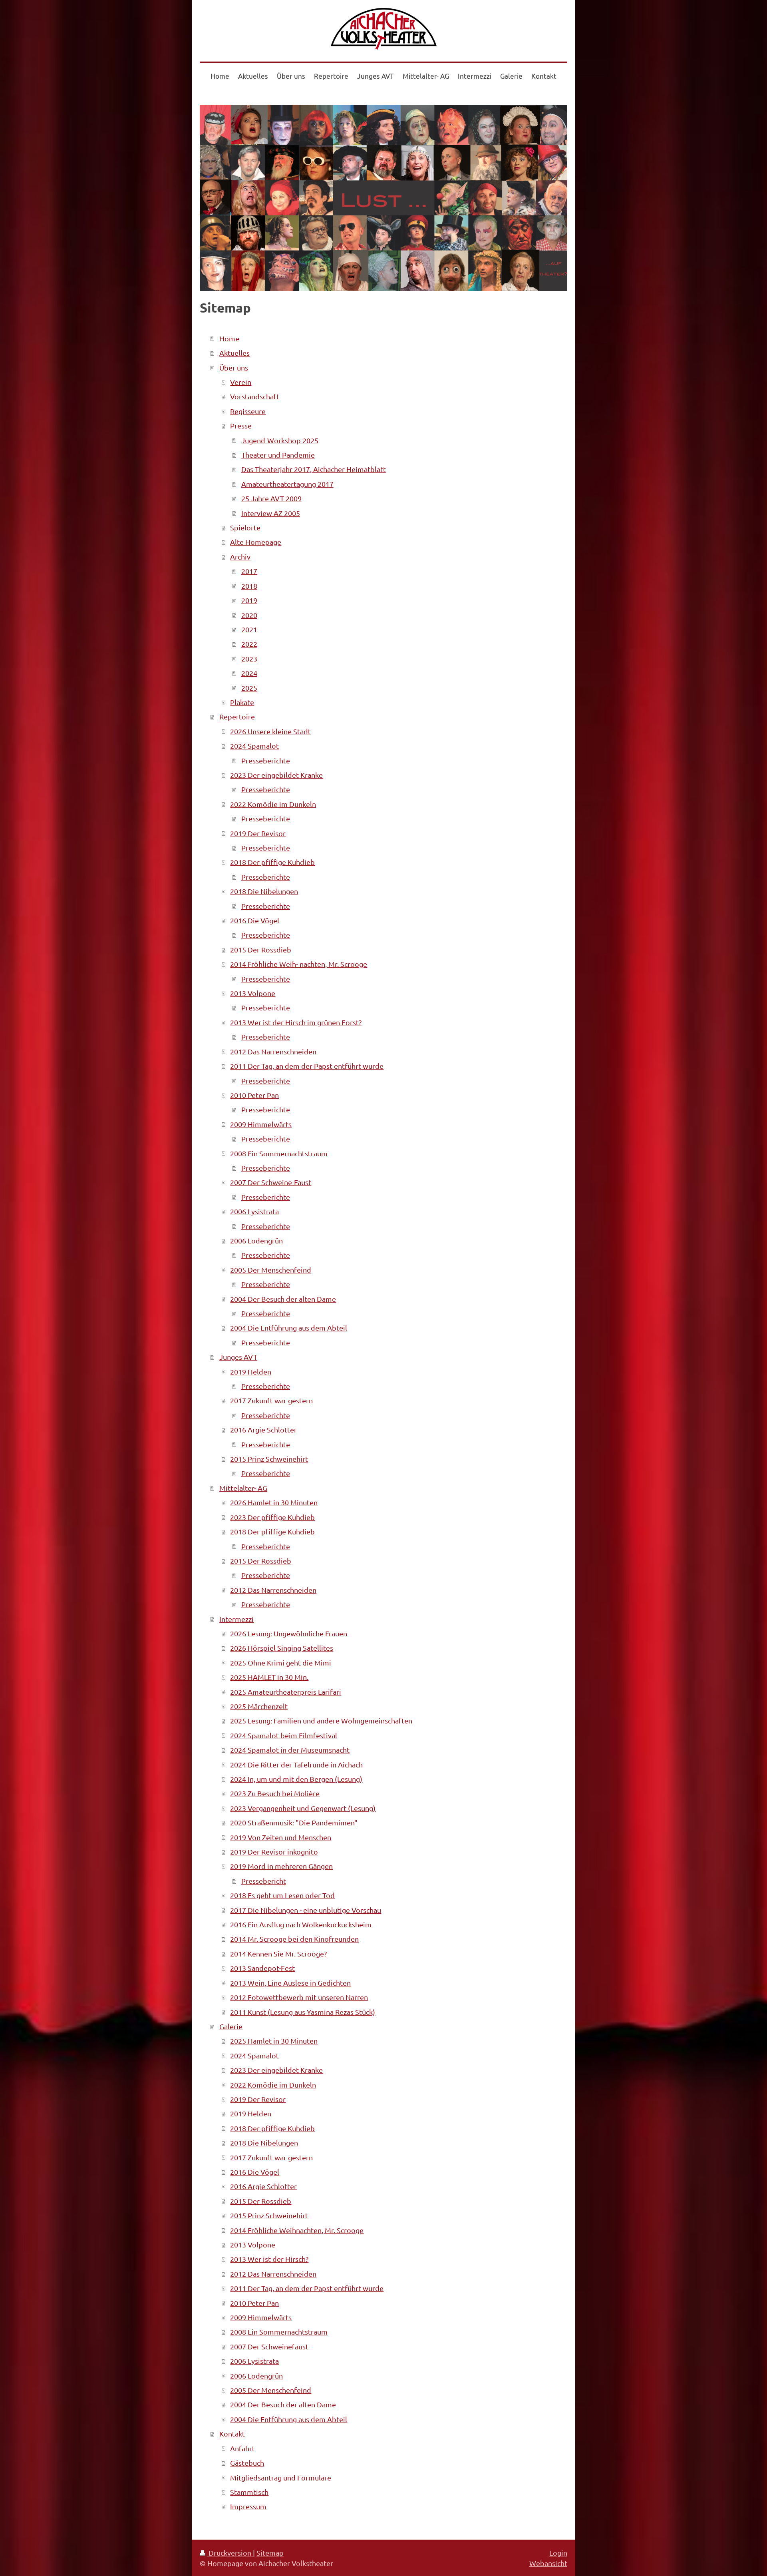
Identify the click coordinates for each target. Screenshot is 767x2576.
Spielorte (245, 527)
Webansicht (548, 2563)
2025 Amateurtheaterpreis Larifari (286, 1692)
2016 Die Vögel (255, 920)
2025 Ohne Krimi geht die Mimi (281, 1663)
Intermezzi (236, 1619)
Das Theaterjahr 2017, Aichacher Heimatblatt (314, 469)
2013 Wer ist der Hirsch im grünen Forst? (296, 1022)
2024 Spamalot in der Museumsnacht (290, 1750)
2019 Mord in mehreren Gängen (281, 1866)
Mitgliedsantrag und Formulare (281, 2477)
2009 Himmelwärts (261, 1124)
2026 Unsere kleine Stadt (270, 731)
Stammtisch (249, 2492)
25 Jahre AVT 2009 (271, 498)
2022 (249, 644)
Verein (241, 382)
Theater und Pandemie (278, 455)
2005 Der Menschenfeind (271, 1270)
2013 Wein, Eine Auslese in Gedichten (290, 1983)
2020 (249, 615)
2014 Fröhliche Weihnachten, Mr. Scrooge (297, 2230)
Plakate (242, 702)
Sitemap (270, 2553)
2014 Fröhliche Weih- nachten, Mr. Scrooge (299, 964)
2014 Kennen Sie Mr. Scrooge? (278, 1953)
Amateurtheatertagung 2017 (287, 484)
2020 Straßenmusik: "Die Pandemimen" (294, 1822)
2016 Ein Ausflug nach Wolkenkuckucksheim (301, 1924)
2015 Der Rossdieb (261, 949)
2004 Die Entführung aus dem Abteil (289, 1328)
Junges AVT (238, 1357)
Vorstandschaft (255, 396)
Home (229, 338)
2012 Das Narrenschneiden (273, 1051)
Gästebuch (247, 2463)
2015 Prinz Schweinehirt (269, 1459)
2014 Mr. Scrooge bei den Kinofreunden (294, 1939)
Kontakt (232, 2434)
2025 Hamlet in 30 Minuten (274, 2041)
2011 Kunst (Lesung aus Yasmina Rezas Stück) (303, 2012)
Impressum (248, 2506)
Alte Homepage (256, 542)
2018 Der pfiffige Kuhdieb (272, 862)
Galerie (231, 2026)
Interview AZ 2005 (271, 513)
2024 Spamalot (254, 746)
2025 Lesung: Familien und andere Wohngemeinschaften (321, 1720)
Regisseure (248, 411)
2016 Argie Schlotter (263, 1429)
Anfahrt (242, 2448)
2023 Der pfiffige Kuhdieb (272, 1517)
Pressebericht (264, 1881)
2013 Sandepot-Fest (262, 1968)
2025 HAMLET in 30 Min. (269, 1677)
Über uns (234, 368)
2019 (249, 600)
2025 (249, 688)
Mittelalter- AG (243, 1488)
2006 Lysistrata (254, 1211)
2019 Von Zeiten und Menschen (281, 1837)
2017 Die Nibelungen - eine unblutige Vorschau (306, 1910)
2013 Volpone (253, 993)
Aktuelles (234, 353)
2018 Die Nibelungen (264, 891)
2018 (249, 586)
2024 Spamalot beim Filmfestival (284, 1735)
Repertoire (237, 716)
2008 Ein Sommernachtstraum (279, 1153)
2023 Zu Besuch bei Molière (275, 1793)
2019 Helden (251, 1372)
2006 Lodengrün (256, 1240)
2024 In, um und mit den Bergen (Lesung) (296, 1779)
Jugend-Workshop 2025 (280, 440)
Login (558, 2553)
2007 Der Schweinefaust (269, 2346)
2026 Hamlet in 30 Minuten (274, 1502)
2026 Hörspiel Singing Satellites (282, 1648)
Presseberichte (266, 760)
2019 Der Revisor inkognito (274, 1852)
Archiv (240, 557)
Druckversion (230, 2553)
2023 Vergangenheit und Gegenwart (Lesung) (303, 1808)
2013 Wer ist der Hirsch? (269, 2259)
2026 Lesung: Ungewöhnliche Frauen (289, 1633)
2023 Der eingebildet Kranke (276, 775)
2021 (249, 629)
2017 (249, 571)
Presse (241, 425)
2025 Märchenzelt (259, 1706)
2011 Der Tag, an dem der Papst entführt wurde (307, 1066)
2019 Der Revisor (258, 833)
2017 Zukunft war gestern (271, 1400)
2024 (249, 673)
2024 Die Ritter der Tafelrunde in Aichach (296, 1764)
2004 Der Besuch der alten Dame (283, 1299)
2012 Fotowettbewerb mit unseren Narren (299, 1997)
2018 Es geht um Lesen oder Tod (282, 1895)
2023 (249, 658)
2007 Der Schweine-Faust (271, 1182)
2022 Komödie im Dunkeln (273, 804)
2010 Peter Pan (254, 1095)
